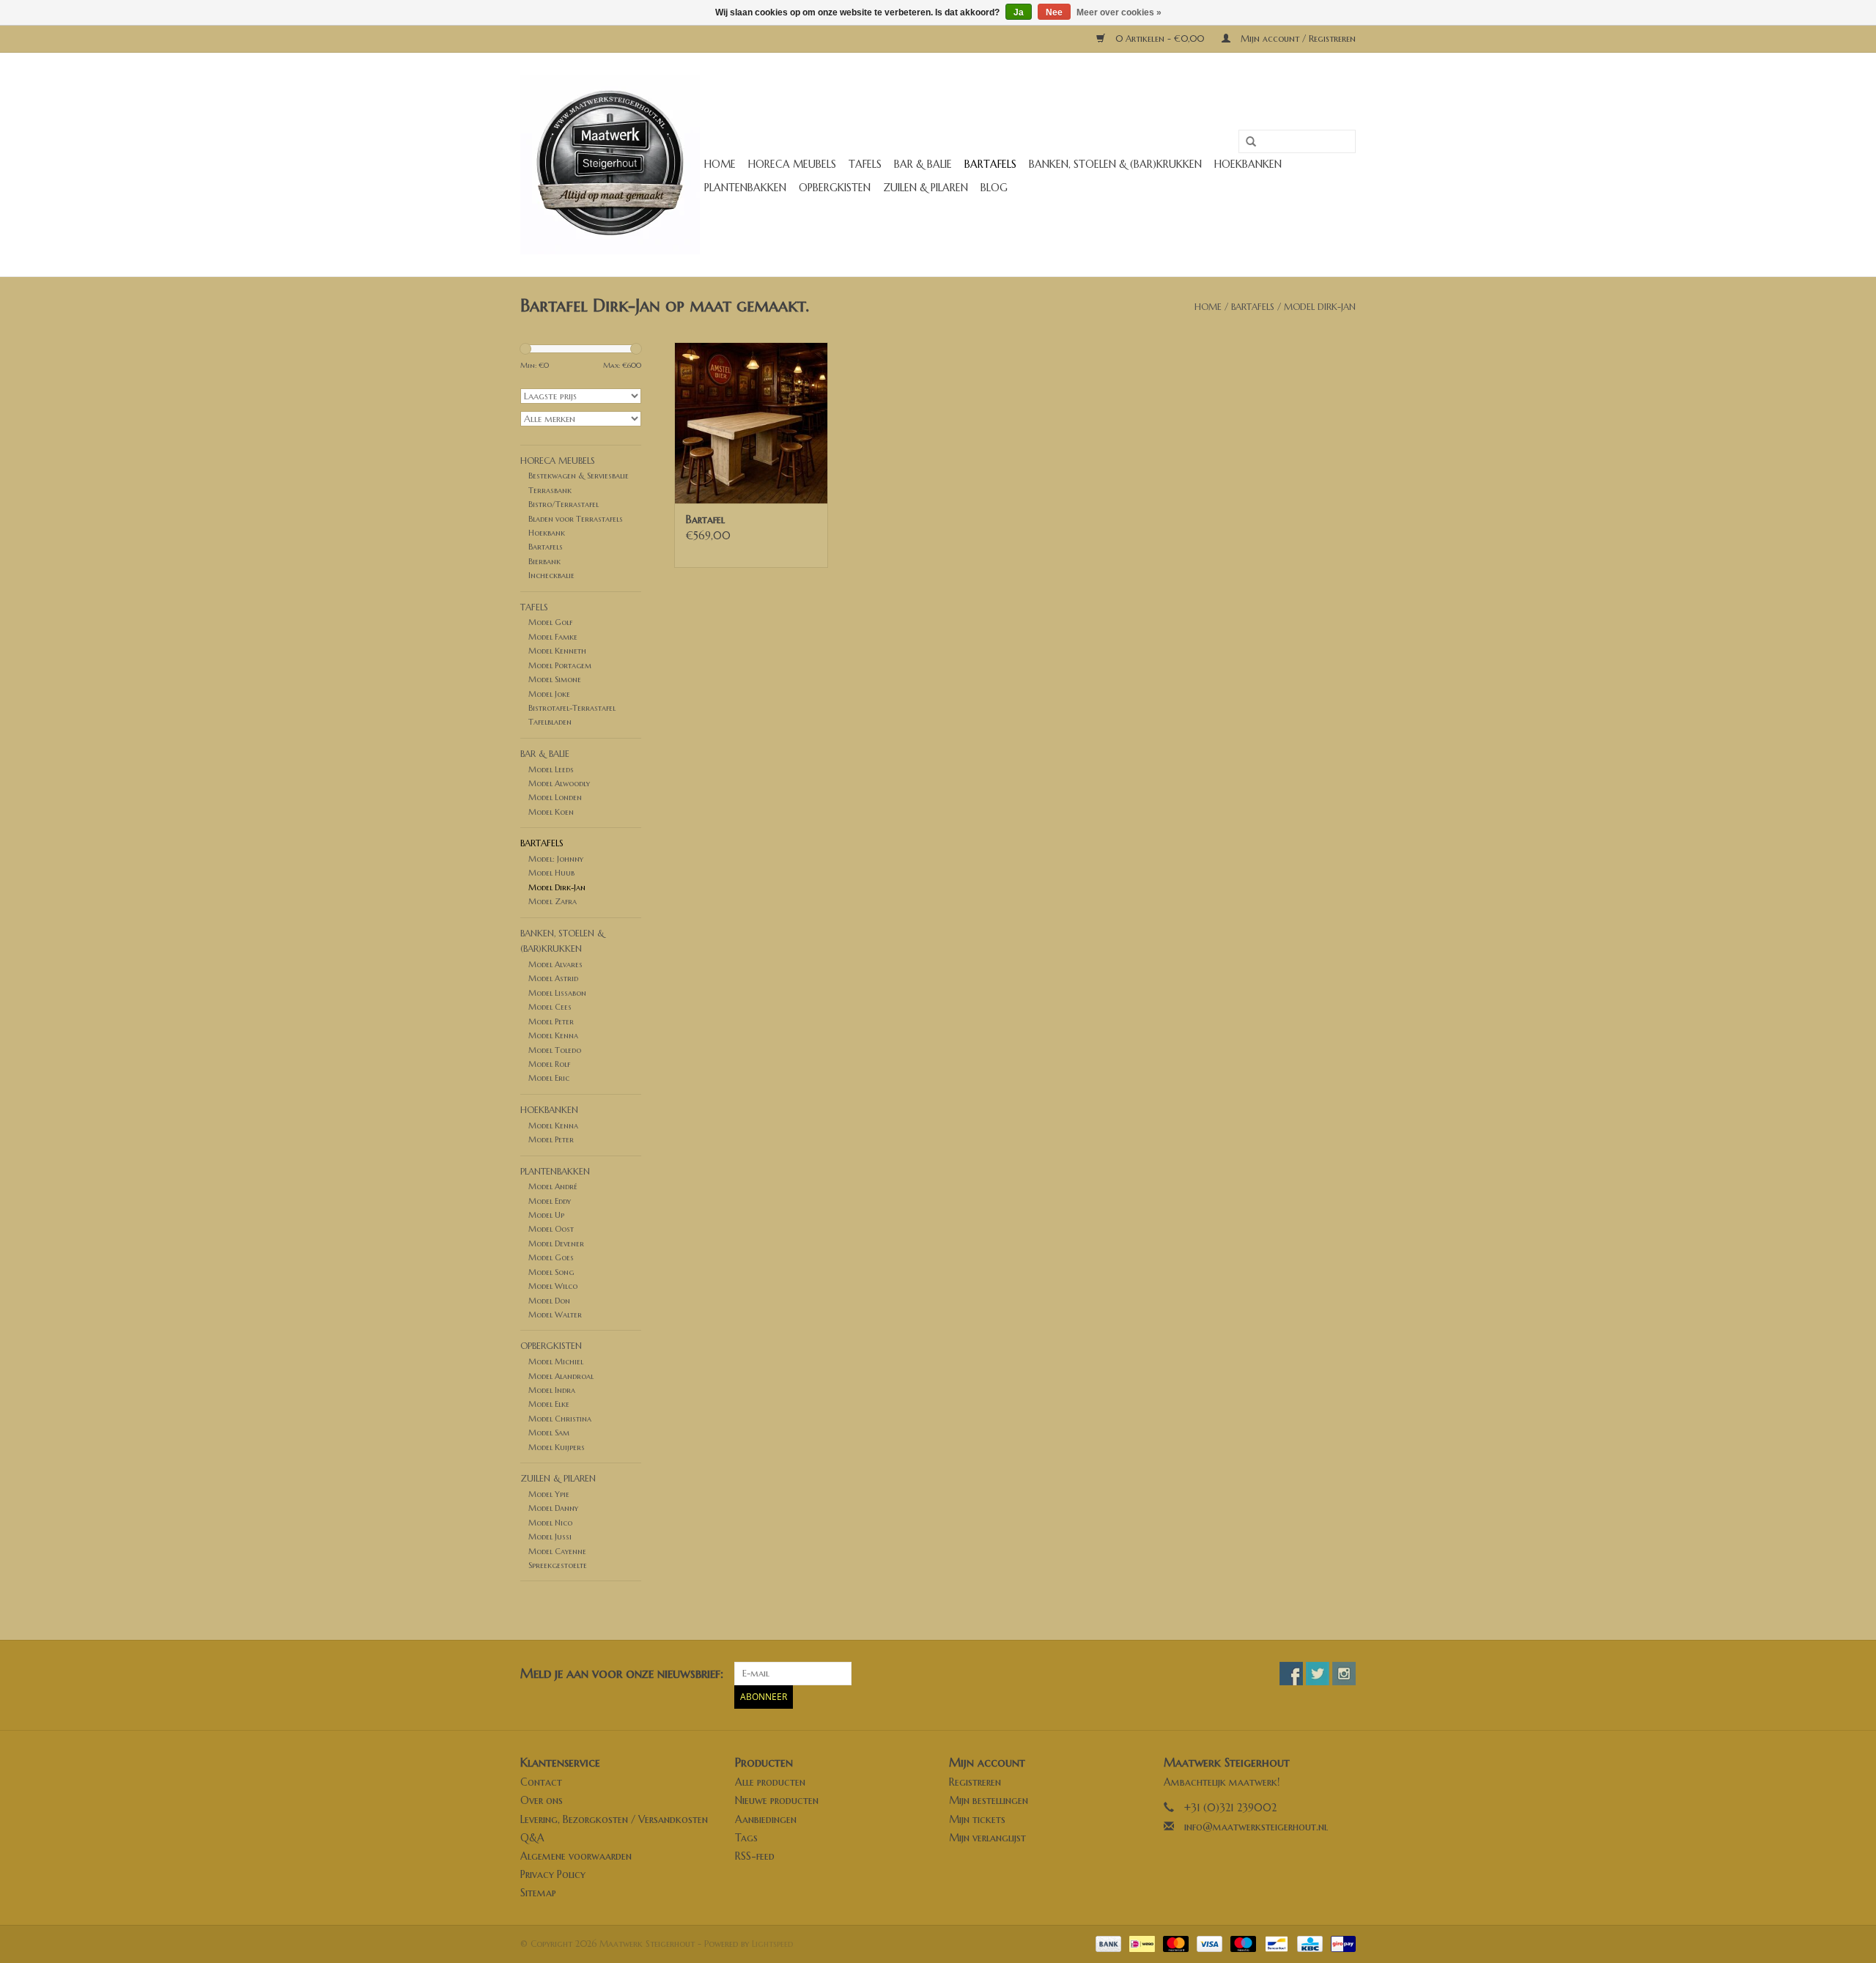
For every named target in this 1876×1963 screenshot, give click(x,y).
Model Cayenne (557, 1551)
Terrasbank (550, 490)
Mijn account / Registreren (1297, 38)
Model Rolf (549, 1064)
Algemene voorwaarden (576, 1856)
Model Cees (550, 1007)
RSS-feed (755, 1856)
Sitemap (538, 1893)
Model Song (551, 1272)
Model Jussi (550, 1537)
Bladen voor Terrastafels (576, 519)
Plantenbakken (745, 188)
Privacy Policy (553, 1874)
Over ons (542, 1800)
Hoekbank (547, 533)
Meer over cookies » (1119, 12)
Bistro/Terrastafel (564, 504)
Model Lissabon (557, 993)
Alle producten (770, 1782)
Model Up (546, 1215)
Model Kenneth (557, 651)
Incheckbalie (551, 575)
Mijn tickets (977, 1819)
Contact (541, 1782)
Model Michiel (556, 1361)
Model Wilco (553, 1286)
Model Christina (560, 1419)
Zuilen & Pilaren (926, 188)
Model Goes (551, 1257)
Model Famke (553, 637)
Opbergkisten (835, 188)
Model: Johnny (556, 859)
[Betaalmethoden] (1107, 1943)
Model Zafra (553, 901)
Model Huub (551, 873)
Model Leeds (551, 769)
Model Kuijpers (557, 1447)
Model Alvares (555, 964)
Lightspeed (772, 1944)
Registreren (975, 1782)
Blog (994, 188)
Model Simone (555, 679)
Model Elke (549, 1404)
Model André (553, 1186)
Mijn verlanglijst (987, 1838)
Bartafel (705, 520)
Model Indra (552, 1390)
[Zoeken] (1246, 142)
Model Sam (549, 1432)
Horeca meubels (792, 164)
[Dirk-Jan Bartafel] (751, 423)
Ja (1019, 12)
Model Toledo (555, 1050)
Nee (1054, 12)
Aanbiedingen (766, 1819)
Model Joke (549, 694)
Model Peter (551, 1021)
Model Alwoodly (559, 783)
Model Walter (555, 1315)
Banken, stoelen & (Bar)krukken (1115, 164)
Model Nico (550, 1523)
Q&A (532, 1838)
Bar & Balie (923, 164)
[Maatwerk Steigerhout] (610, 164)
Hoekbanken (1248, 164)
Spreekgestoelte (558, 1565)
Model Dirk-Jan (1320, 307)
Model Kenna (553, 1035)
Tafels (865, 164)
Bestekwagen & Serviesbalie (579, 476)
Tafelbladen (550, 722)
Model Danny (553, 1508)
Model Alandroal (561, 1376)
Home (720, 164)
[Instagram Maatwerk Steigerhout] (1344, 1674)
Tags (746, 1838)
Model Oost (551, 1229)
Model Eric (549, 1078)
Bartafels (990, 164)
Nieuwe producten (777, 1800)
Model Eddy (550, 1201)
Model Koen (551, 812)
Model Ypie (549, 1494)
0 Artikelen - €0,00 (1160, 38)
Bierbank (544, 561)
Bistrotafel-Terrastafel (572, 708)
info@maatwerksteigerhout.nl (1256, 1827)
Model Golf (550, 622)
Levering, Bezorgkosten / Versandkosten (614, 1819)
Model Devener (556, 1243)
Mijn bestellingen (989, 1800)
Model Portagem (560, 665)
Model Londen (555, 797)
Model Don (549, 1301)
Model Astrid (553, 978)
